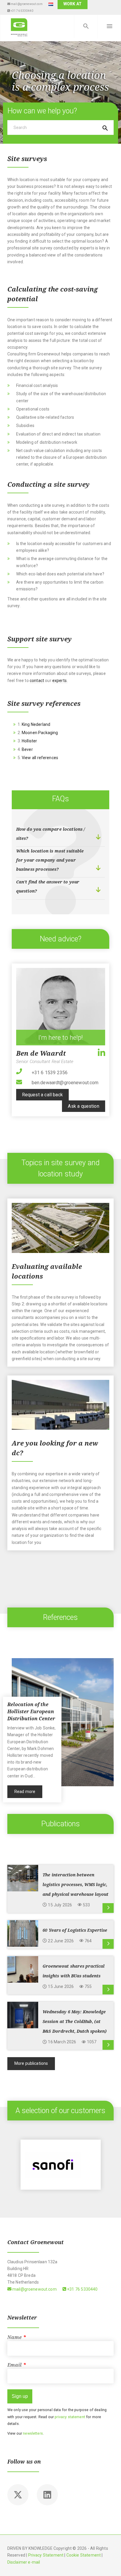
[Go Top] (110, 2563)
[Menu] (109, 27)
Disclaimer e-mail (24, 2562)
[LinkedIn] (101, 1052)
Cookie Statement (84, 2555)
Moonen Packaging (40, 733)
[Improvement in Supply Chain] (61, 2165)
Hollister (29, 741)
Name (17, 2337)
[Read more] (108, 1908)
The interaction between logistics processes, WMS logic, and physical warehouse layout (75, 1885)
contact (37, 681)
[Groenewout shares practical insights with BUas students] (23, 1969)
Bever (27, 749)
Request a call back (42, 1095)
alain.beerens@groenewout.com (65, 1083)
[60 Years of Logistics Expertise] (23, 1933)
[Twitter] (18, 2495)
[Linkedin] (47, 2495)
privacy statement (70, 2417)
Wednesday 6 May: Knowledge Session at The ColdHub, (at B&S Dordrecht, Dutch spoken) (74, 2022)
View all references (40, 758)
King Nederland (36, 724)
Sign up (20, 2396)
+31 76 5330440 (21, 11)
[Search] (86, 27)
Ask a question (83, 1106)
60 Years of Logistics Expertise (75, 1930)
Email (17, 2365)
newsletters (33, 2433)
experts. (60, 681)
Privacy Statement (46, 2555)
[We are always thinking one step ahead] (19, 27)
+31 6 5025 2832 (50, 1073)
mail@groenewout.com (26, 4)
